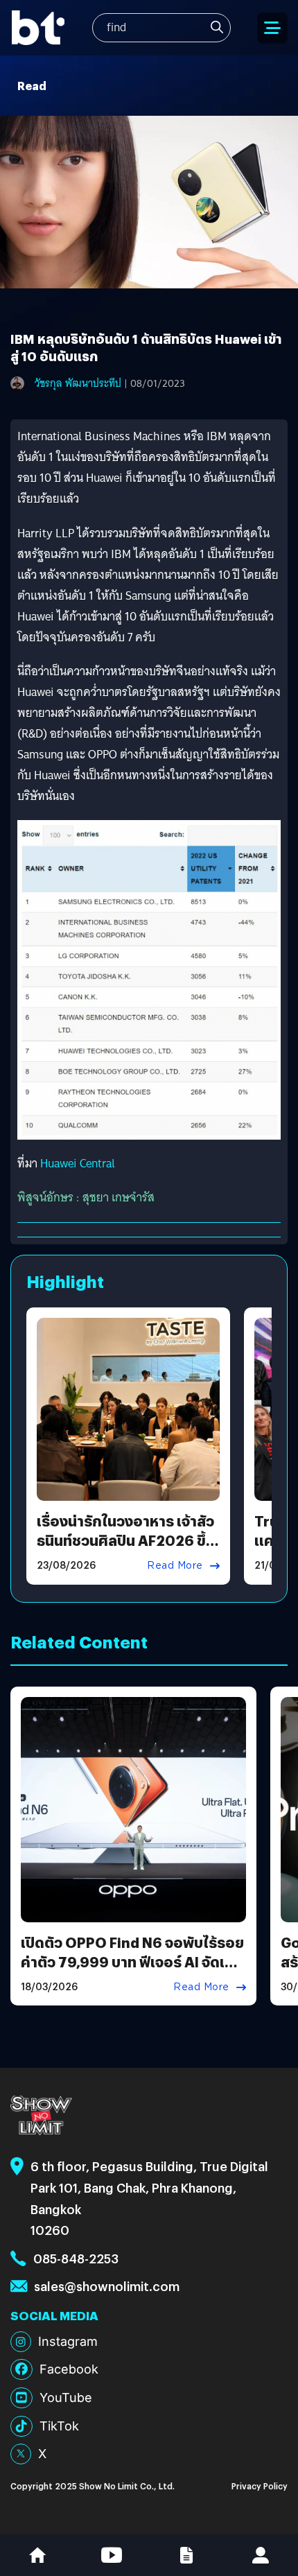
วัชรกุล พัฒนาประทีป (78, 383)
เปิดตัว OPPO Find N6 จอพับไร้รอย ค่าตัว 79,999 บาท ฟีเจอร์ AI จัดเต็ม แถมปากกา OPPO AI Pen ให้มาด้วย (132, 1961)
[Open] (272, 28)
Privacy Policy (260, 2486)
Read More (175, 1565)
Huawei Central (78, 1164)
